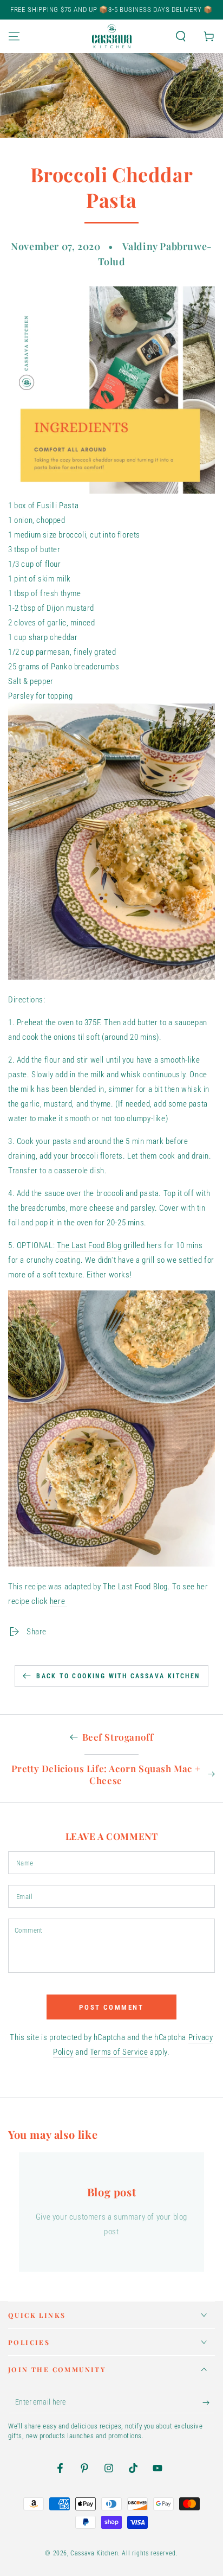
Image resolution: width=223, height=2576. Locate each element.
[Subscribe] (209, 2402)
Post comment (111, 2007)
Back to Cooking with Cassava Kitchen (118, 1676)
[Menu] (14, 36)
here (57, 1601)
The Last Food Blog (89, 1245)
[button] (181, 36)
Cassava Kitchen (94, 2553)
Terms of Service (119, 2052)
